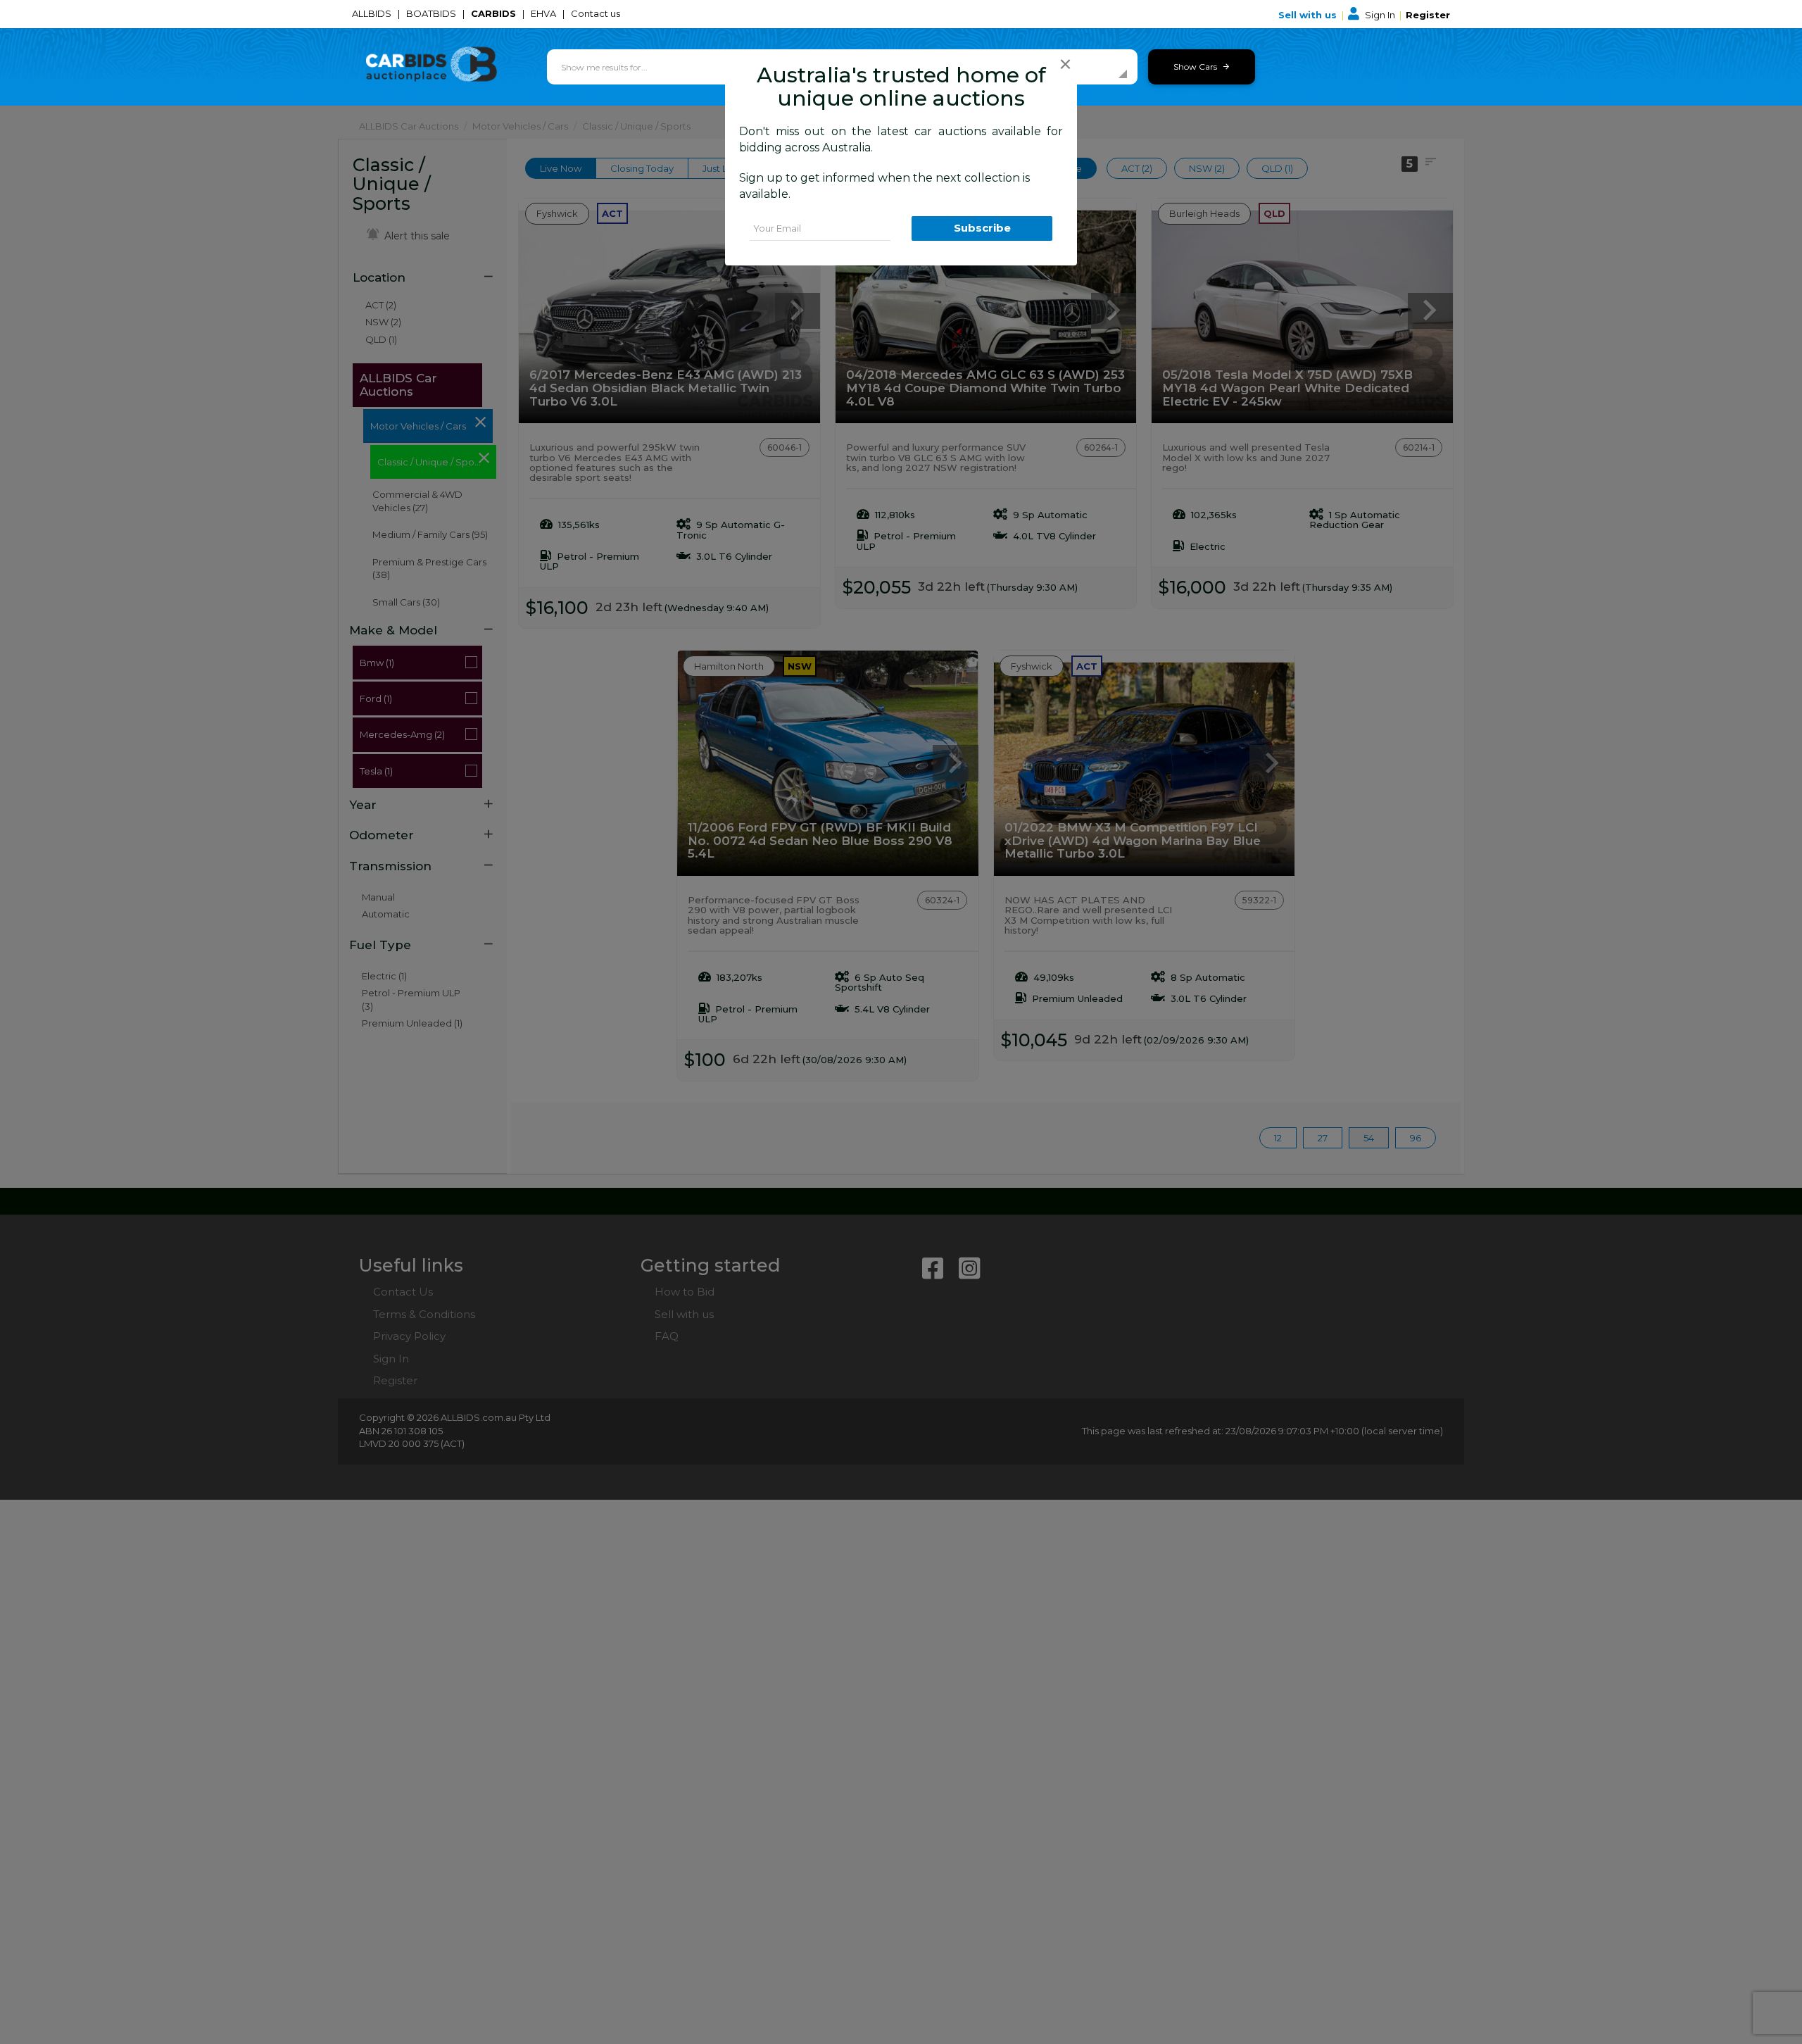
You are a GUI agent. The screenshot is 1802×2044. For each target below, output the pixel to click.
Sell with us (1309, 15)
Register (1428, 15)
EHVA (544, 13)
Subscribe (982, 228)
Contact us (597, 13)
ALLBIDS (373, 13)
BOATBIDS (432, 13)
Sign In (1380, 15)
